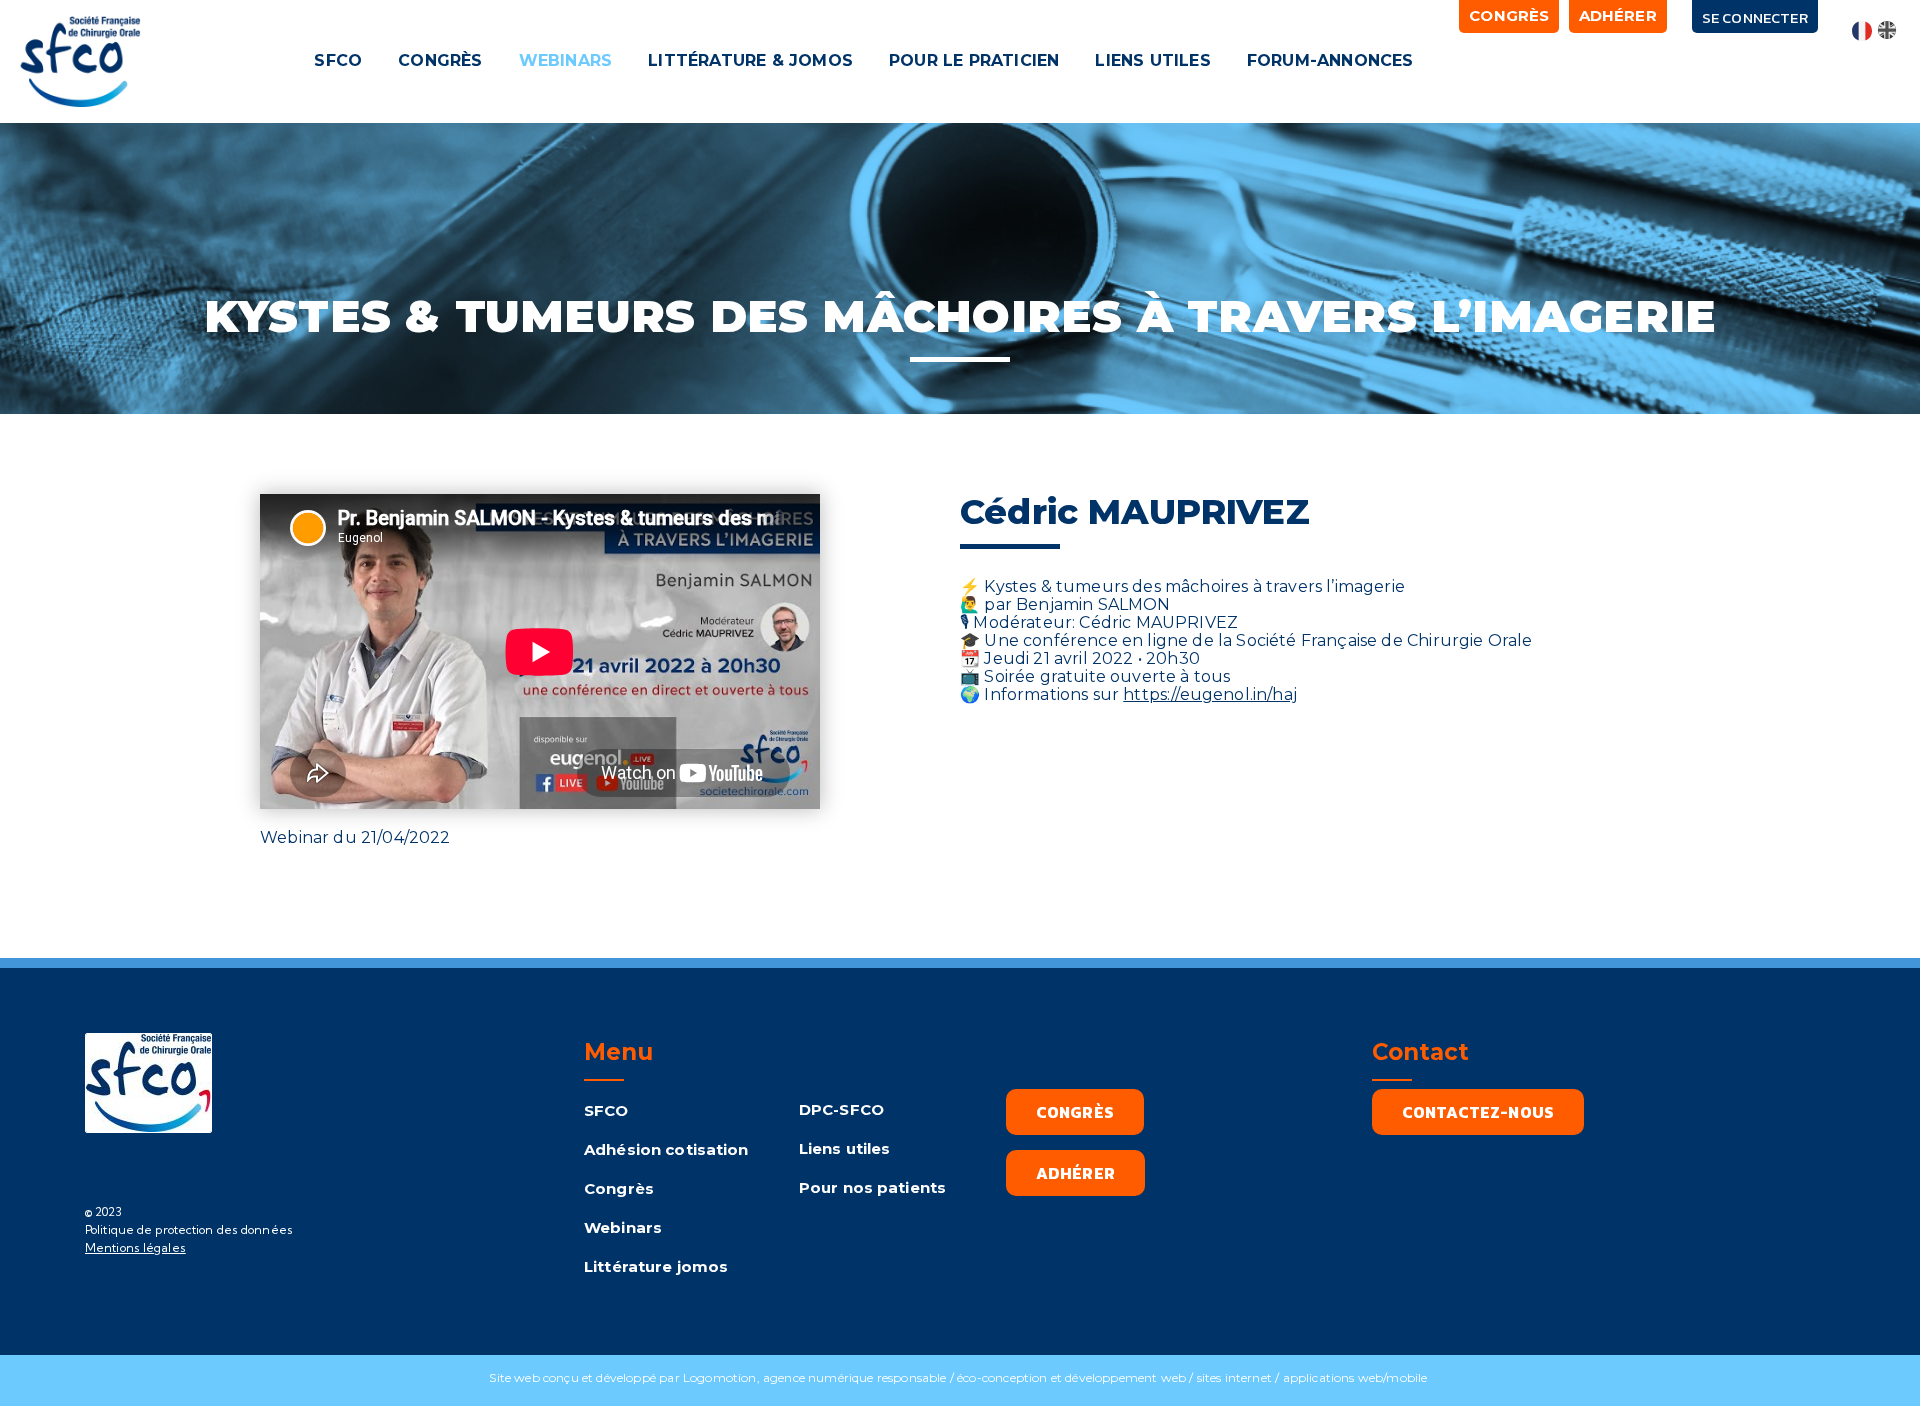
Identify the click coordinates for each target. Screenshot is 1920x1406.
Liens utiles (845, 1148)
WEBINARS (566, 60)
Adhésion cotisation (666, 1149)
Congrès (619, 1188)
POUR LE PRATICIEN (974, 60)
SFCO (339, 60)
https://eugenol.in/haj (1210, 694)
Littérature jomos (656, 1266)
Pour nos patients (872, 1187)
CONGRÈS (440, 60)
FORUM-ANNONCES (1330, 60)
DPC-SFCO (841, 1109)
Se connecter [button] (1755, 17)
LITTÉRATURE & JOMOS (751, 60)
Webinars (623, 1227)
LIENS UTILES (1153, 60)
